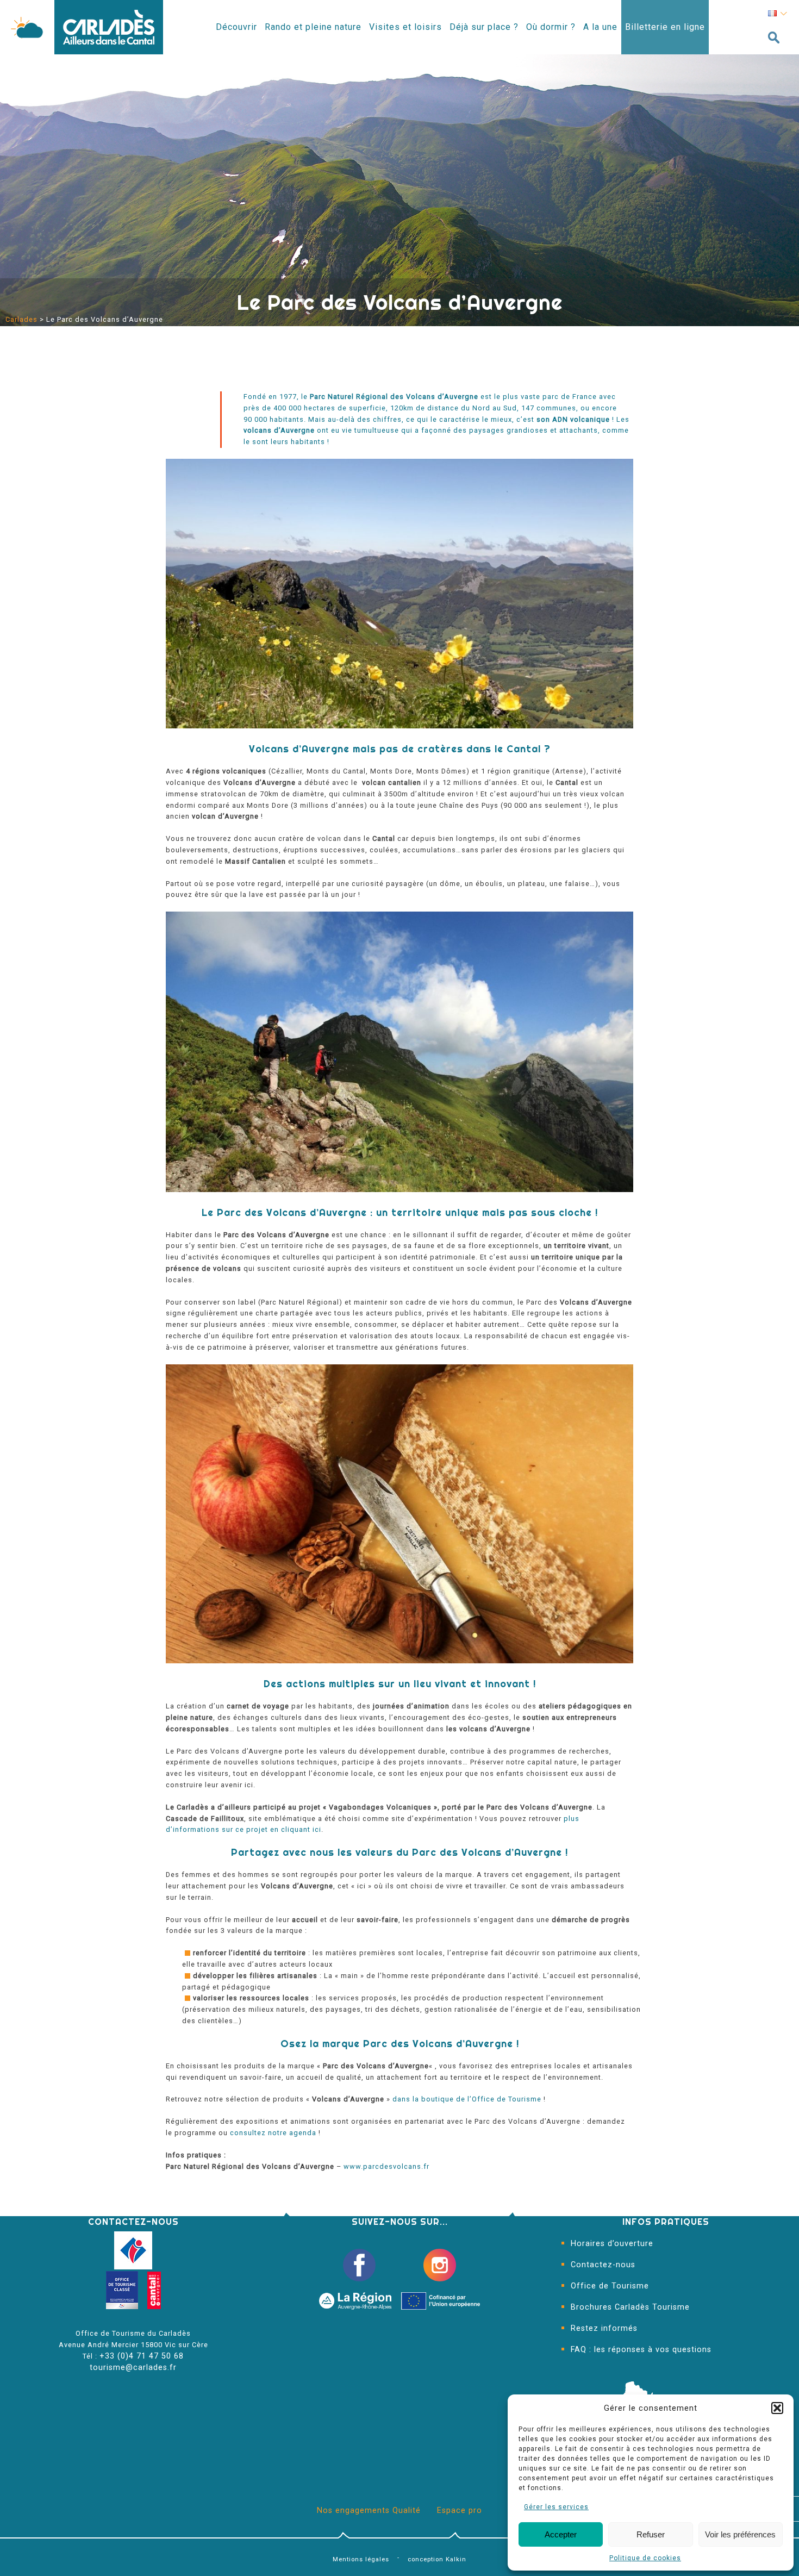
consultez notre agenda (272, 2133)
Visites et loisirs (405, 27)
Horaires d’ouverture (612, 2244)
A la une (600, 27)
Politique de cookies (645, 2558)
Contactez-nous (603, 2265)
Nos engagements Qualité (369, 2510)
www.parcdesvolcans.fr (386, 2166)
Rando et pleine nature (313, 27)
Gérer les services (556, 2507)
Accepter (561, 2534)
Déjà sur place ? (484, 27)
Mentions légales (361, 2559)
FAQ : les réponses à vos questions (641, 2350)
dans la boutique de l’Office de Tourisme (467, 2099)
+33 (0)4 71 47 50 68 (142, 2356)
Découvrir (236, 27)
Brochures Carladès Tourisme (630, 2307)
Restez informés (604, 2328)
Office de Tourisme (610, 2286)
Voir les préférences (740, 2534)
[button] (777, 2408)
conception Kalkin (437, 2559)
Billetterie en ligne (665, 27)
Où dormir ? (551, 27)
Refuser (651, 2534)
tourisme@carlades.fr (133, 2368)
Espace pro (460, 2510)
